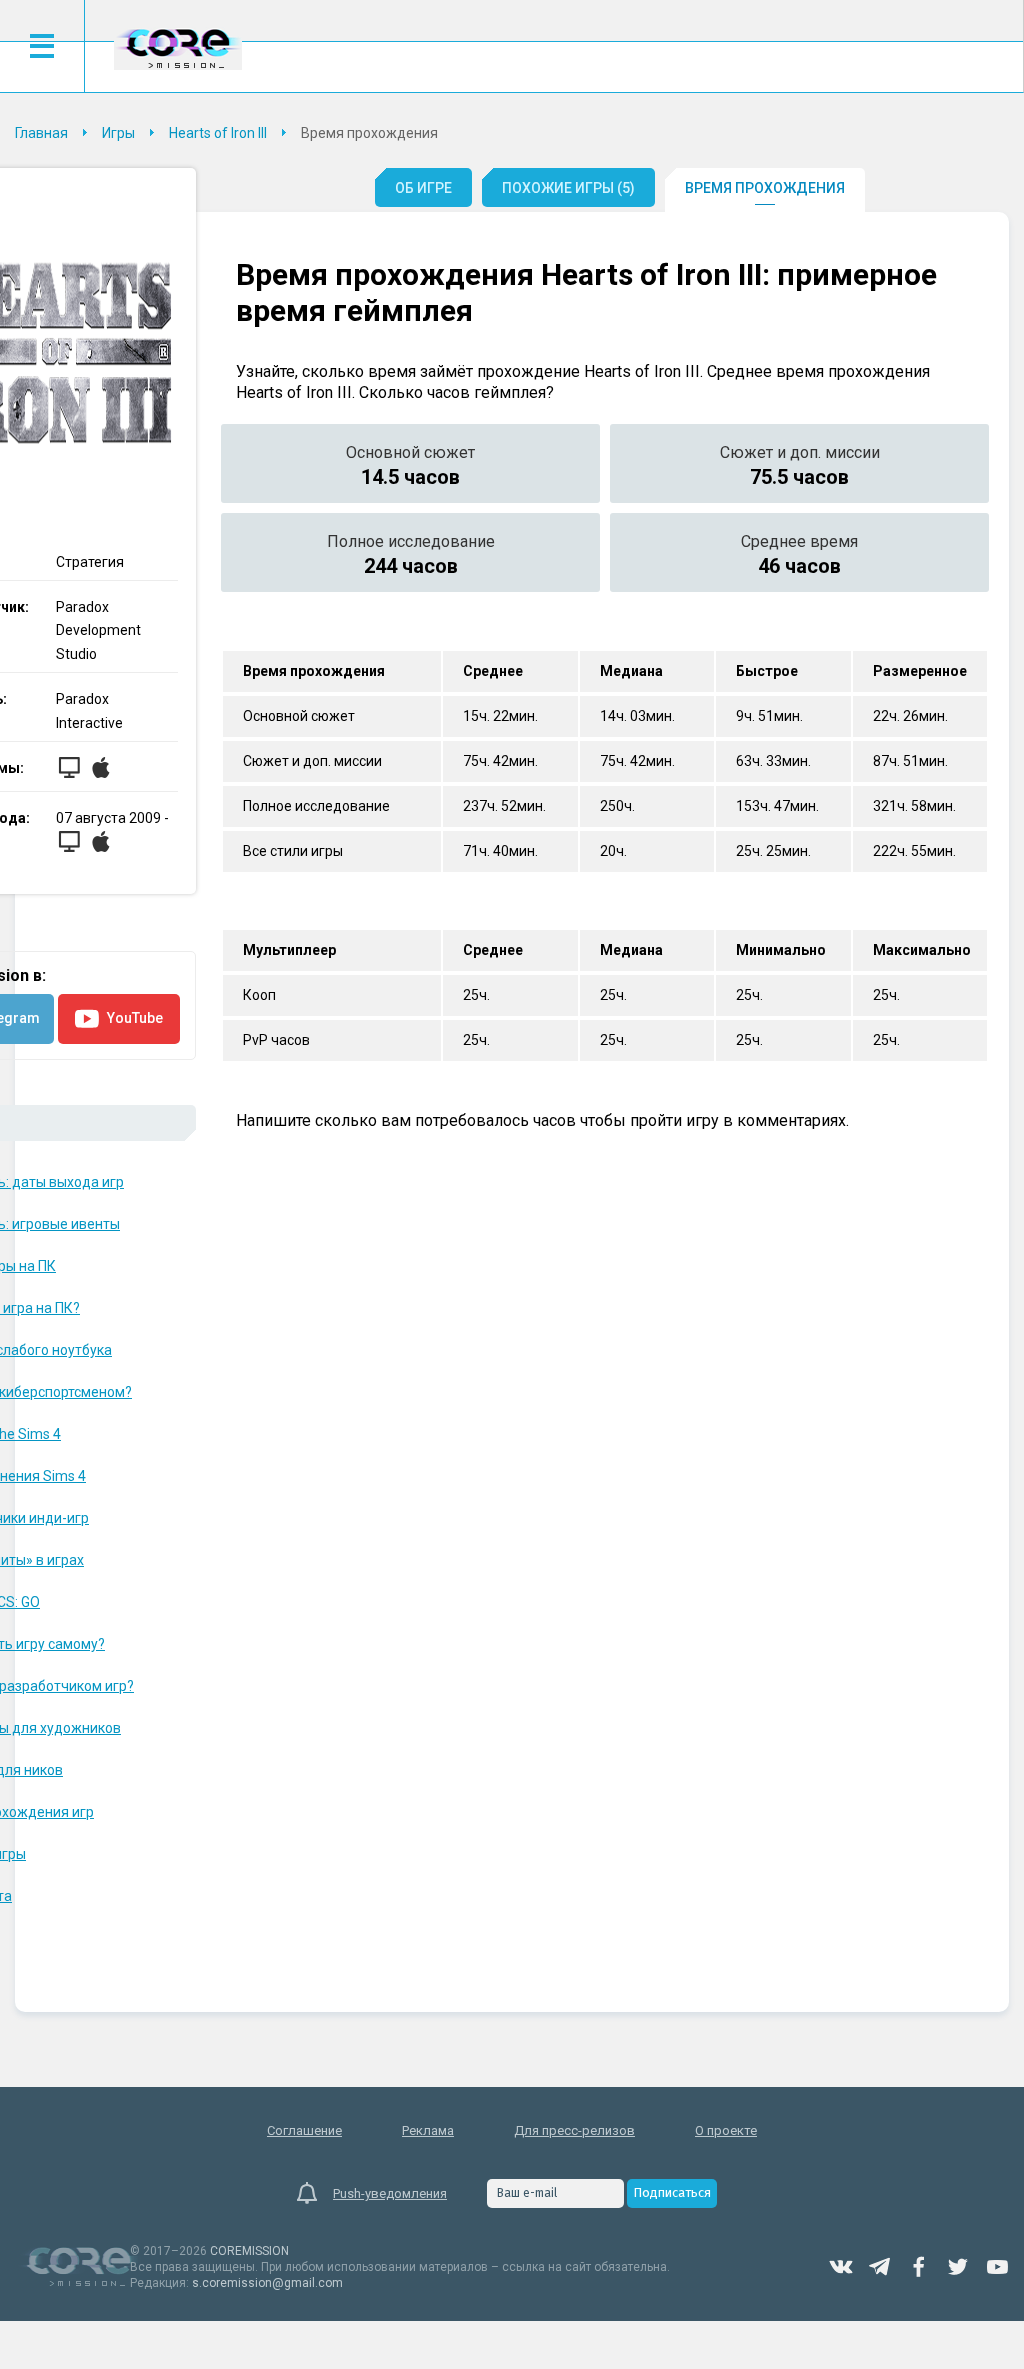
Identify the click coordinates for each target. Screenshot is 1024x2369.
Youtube (997, 2267)
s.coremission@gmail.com (267, 2283)
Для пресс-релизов (574, 2130)
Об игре (423, 188)
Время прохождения (765, 188)
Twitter (958, 2267)
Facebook (919, 2267)
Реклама (428, 2130)
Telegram (880, 2267)
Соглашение (304, 2130)
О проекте (726, 2130)
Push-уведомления (390, 2193)
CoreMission (178, 48)
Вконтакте (841, 2267)
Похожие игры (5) (568, 188)
